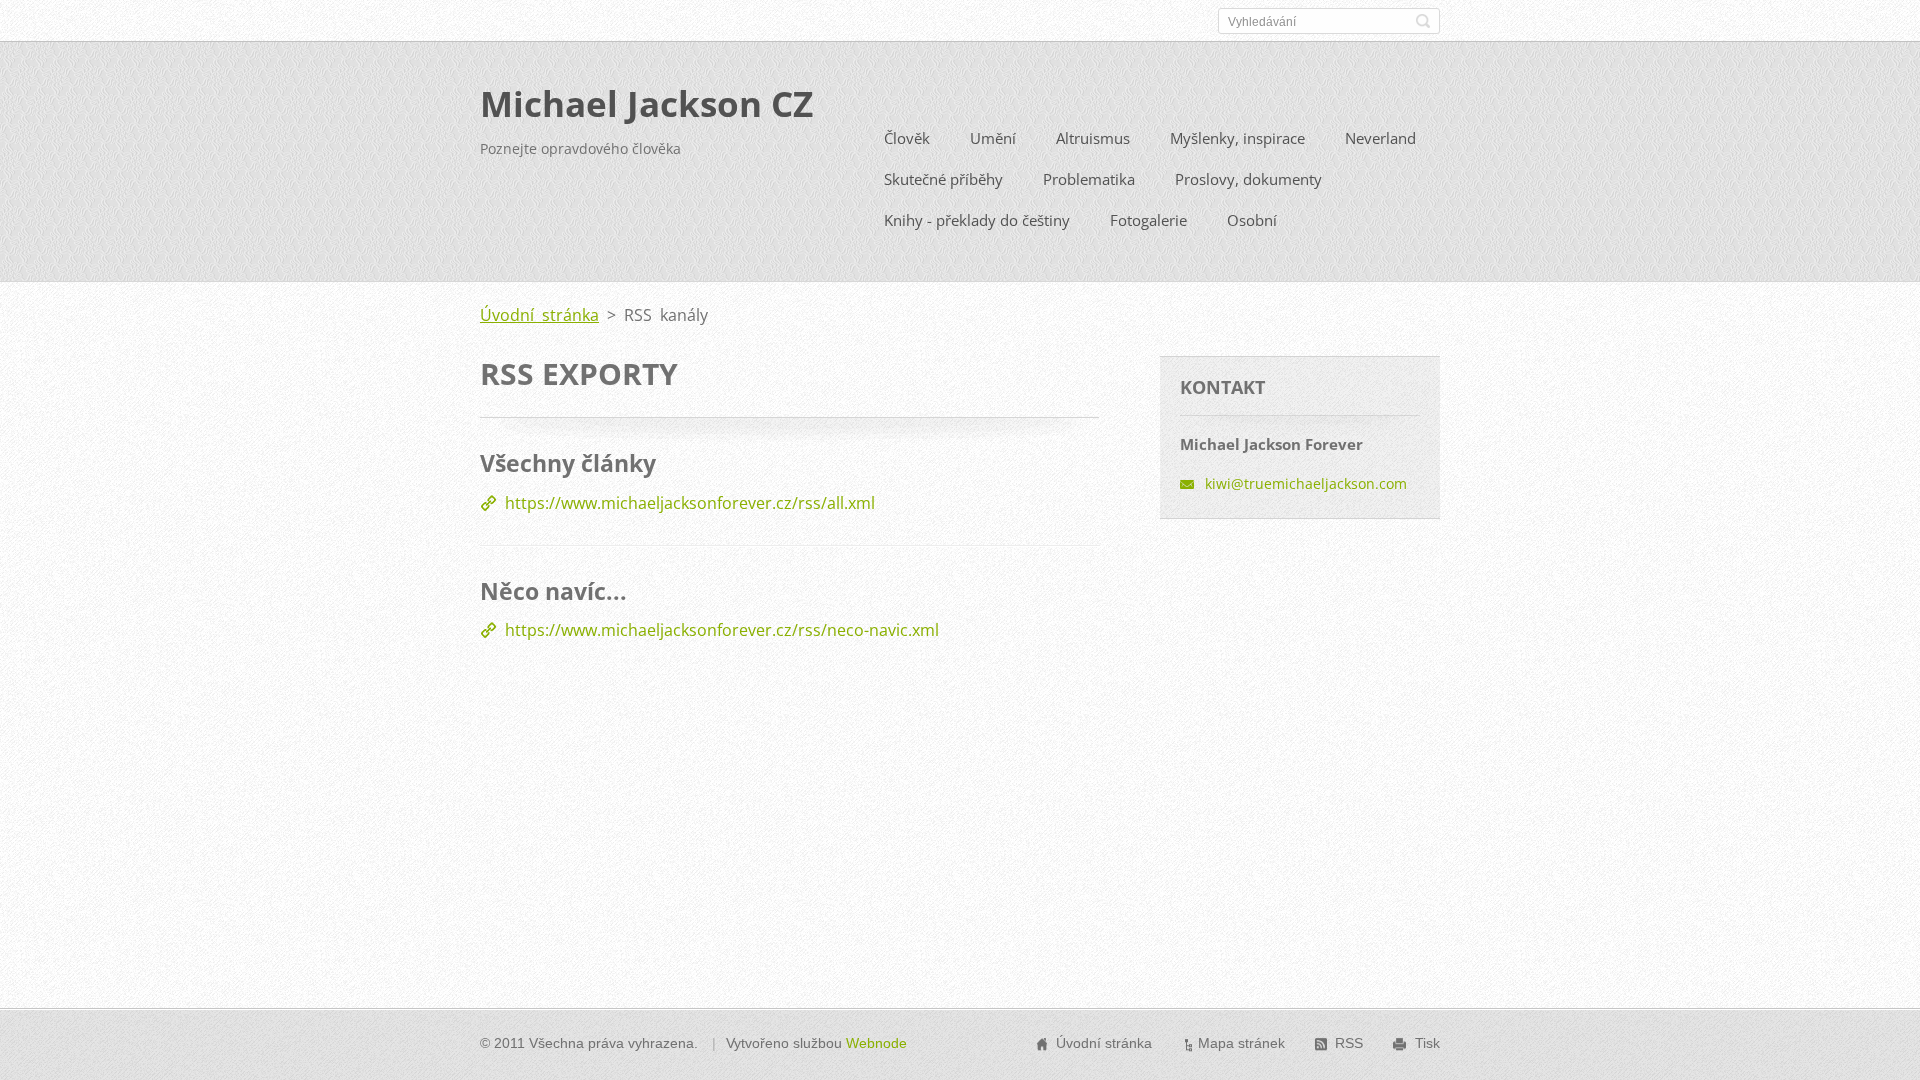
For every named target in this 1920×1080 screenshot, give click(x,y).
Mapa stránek (1241, 1043)
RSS (1349, 1043)
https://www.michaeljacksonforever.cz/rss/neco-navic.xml (722, 630)
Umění (993, 138)
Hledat (1423, 21)
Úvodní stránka (539, 315)
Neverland (1380, 138)
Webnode (876, 1043)
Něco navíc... (553, 591)
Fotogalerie (1148, 220)
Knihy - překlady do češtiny (977, 220)
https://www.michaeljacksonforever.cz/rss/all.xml (690, 503)
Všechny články (568, 463)
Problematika (1089, 179)
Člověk (907, 138)
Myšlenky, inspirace (1237, 138)
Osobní (1252, 220)
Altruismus (1093, 138)
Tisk (1427, 1043)
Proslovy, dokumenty (1248, 179)
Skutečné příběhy (943, 179)
